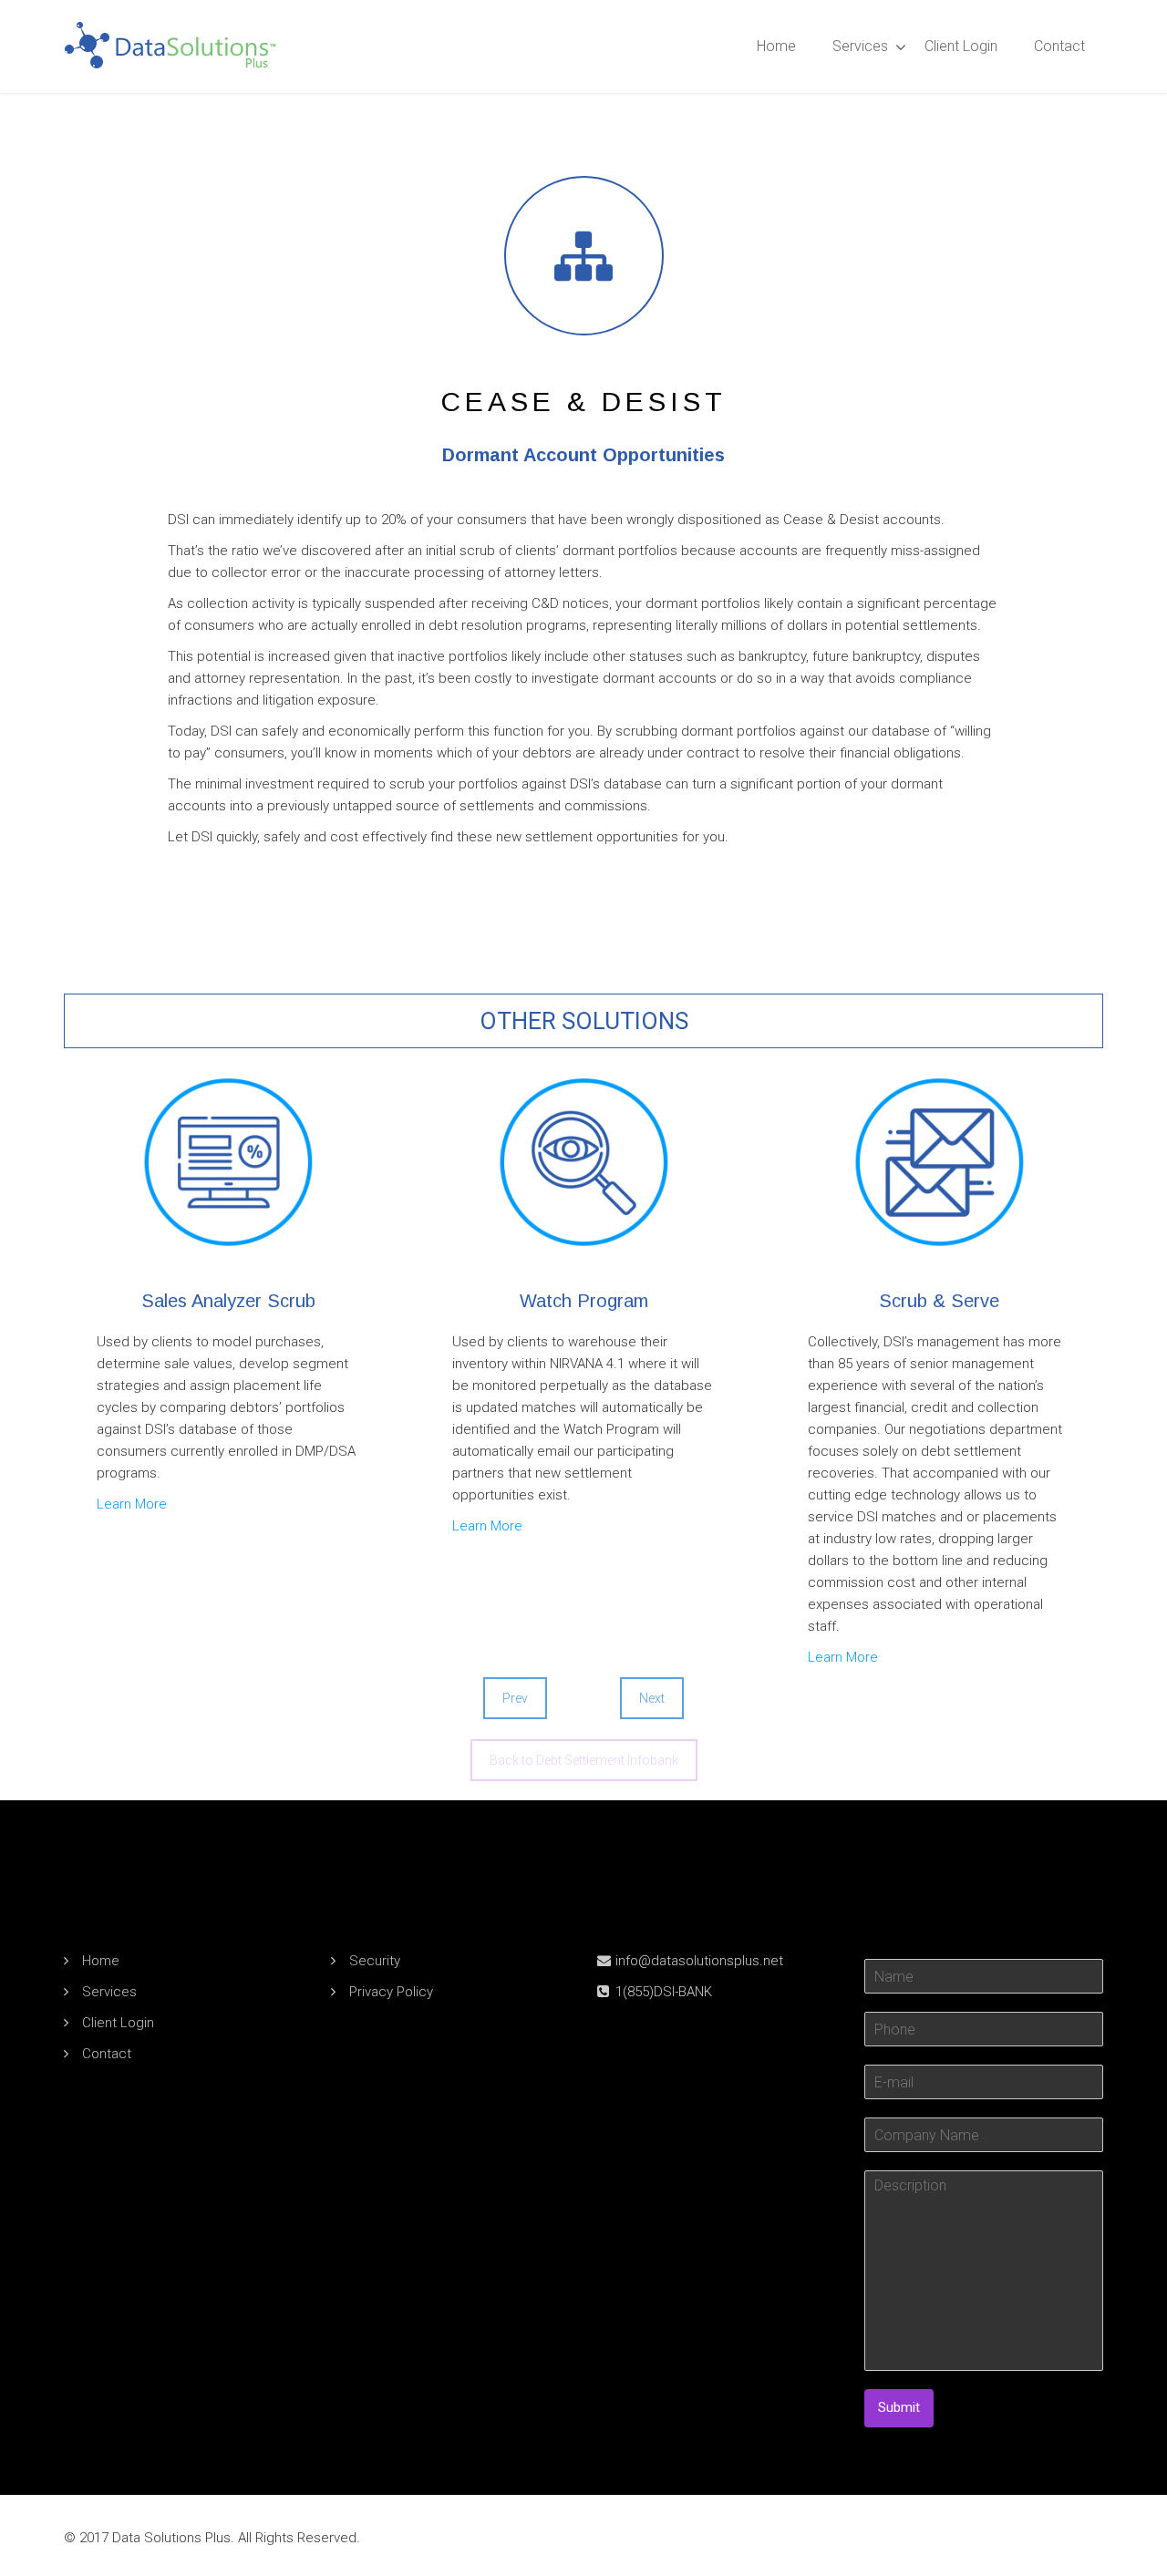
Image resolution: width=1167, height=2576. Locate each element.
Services (860, 46)
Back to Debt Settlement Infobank (584, 1760)
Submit (899, 2407)
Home (776, 46)
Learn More (132, 1504)
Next (652, 1698)
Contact (1059, 46)
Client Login (961, 46)
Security (375, 1961)
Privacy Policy (391, 1992)
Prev (515, 1698)
